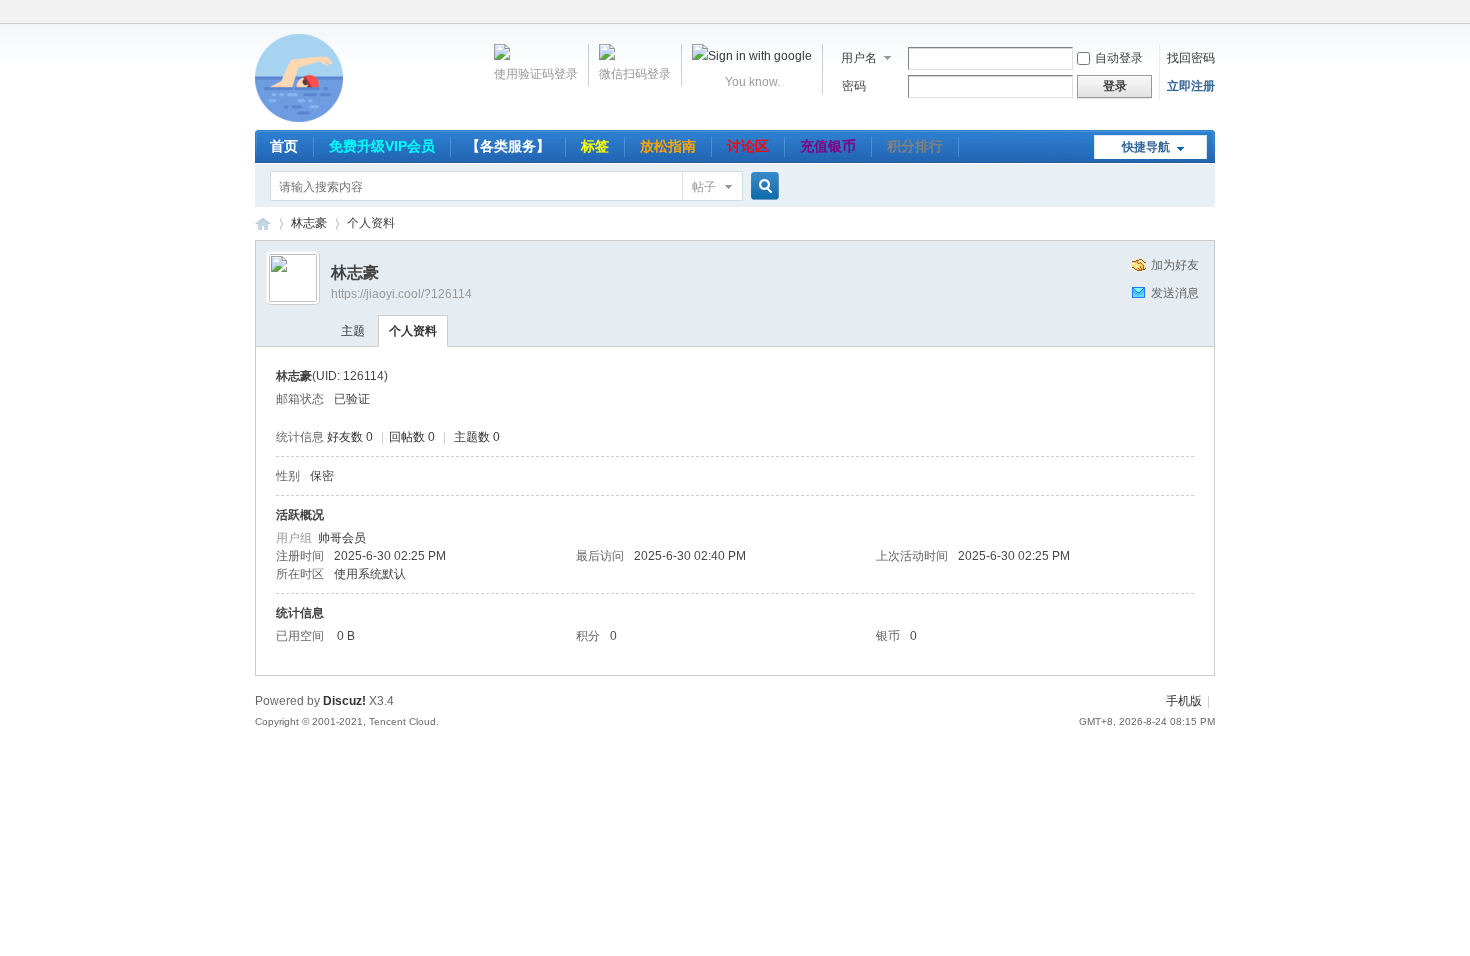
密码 (854, 86)
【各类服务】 (508, 146)
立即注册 (1191, 86)
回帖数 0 (412, 437)
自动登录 (1119, 58)
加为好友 (1175, 265)
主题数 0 (477, 437)
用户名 (859, 58)
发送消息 (1175, 293)
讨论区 (748, 146)
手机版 (1184, 701)
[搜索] (762, 186)
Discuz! (344, 701)
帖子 (704, 187)
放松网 (263, 223)
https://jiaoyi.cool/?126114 (401, 294)
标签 (595, 146)
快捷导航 (1146, 147)
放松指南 (668, 146)
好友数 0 (350, 437)
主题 (353, 331)
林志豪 (309, 223)
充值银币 (828, 146)
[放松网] (299, 118)
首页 (284, 146)
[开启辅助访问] (1210, 14)
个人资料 (413, 331)
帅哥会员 (342, 538)
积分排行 (915, 146)
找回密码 (1191, 58)
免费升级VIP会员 (382, 146)
